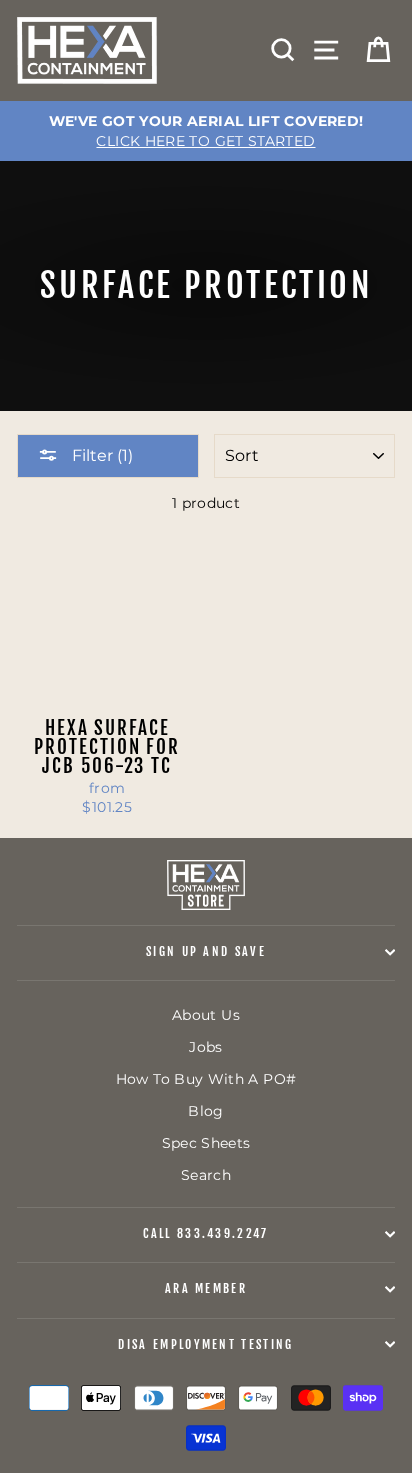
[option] (206, 131)
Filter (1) (100, 455)
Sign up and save (206, 951)
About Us (206, 1015)
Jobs (205, 1047)
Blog (205, 1111)
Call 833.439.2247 (205, 1233)
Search (206, 1175)
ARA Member (206, 1288)
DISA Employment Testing (205, 1344)
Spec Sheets (206, 1143)
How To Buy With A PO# (206, 1079)
